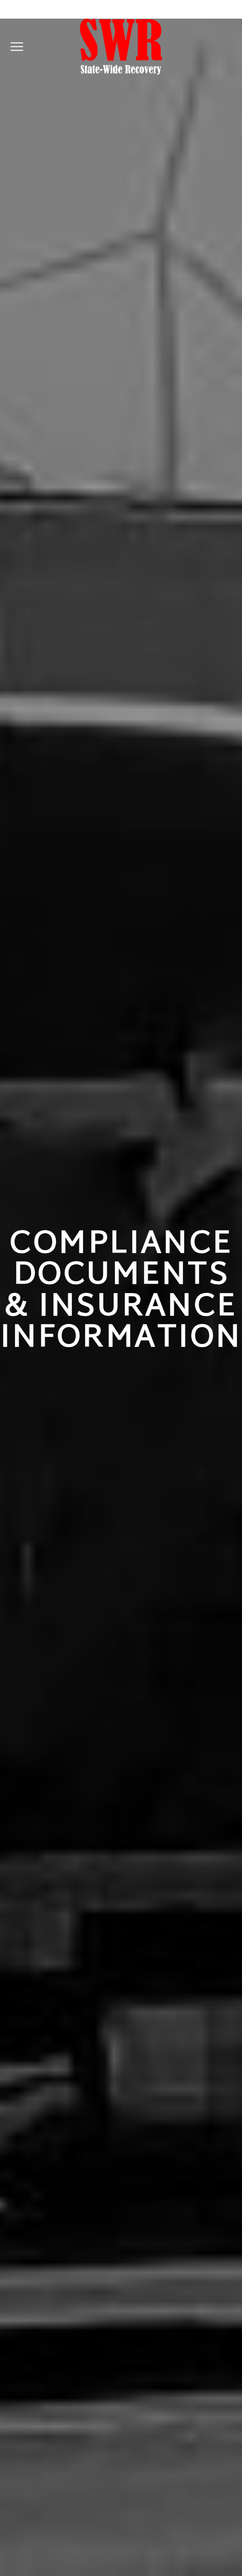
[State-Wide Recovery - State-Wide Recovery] (121, 47)
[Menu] (17, 46)
